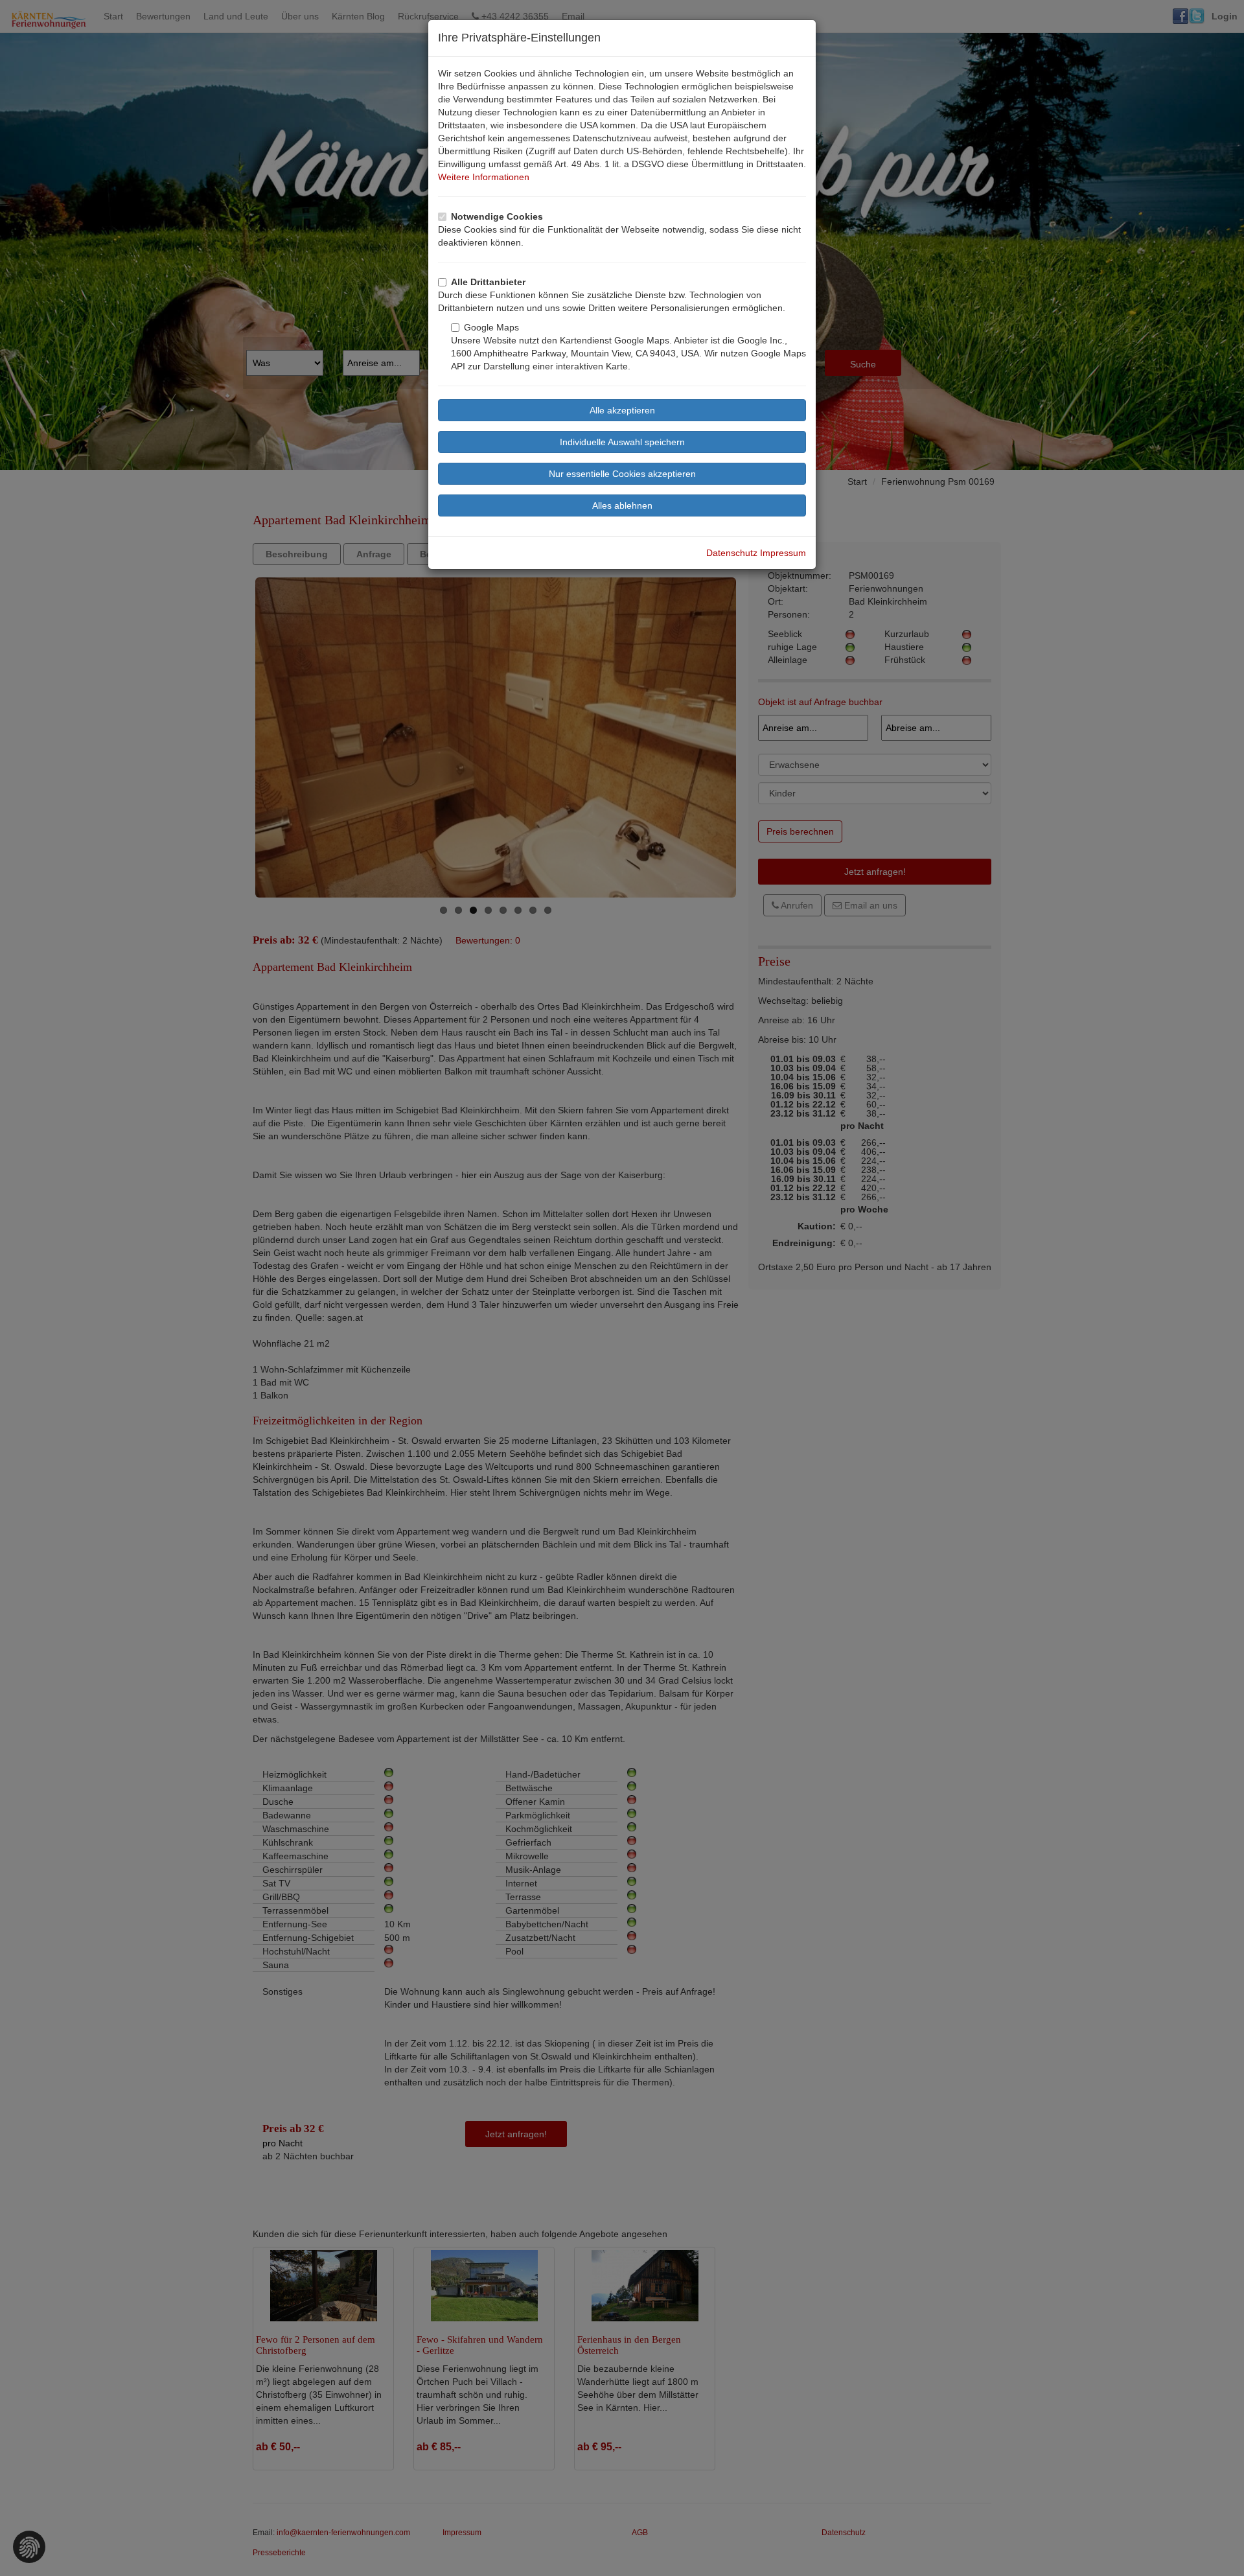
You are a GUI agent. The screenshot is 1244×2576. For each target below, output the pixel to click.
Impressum (783, 553)
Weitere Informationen (484, 177)
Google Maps (491, 327)
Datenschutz (732, 553)
